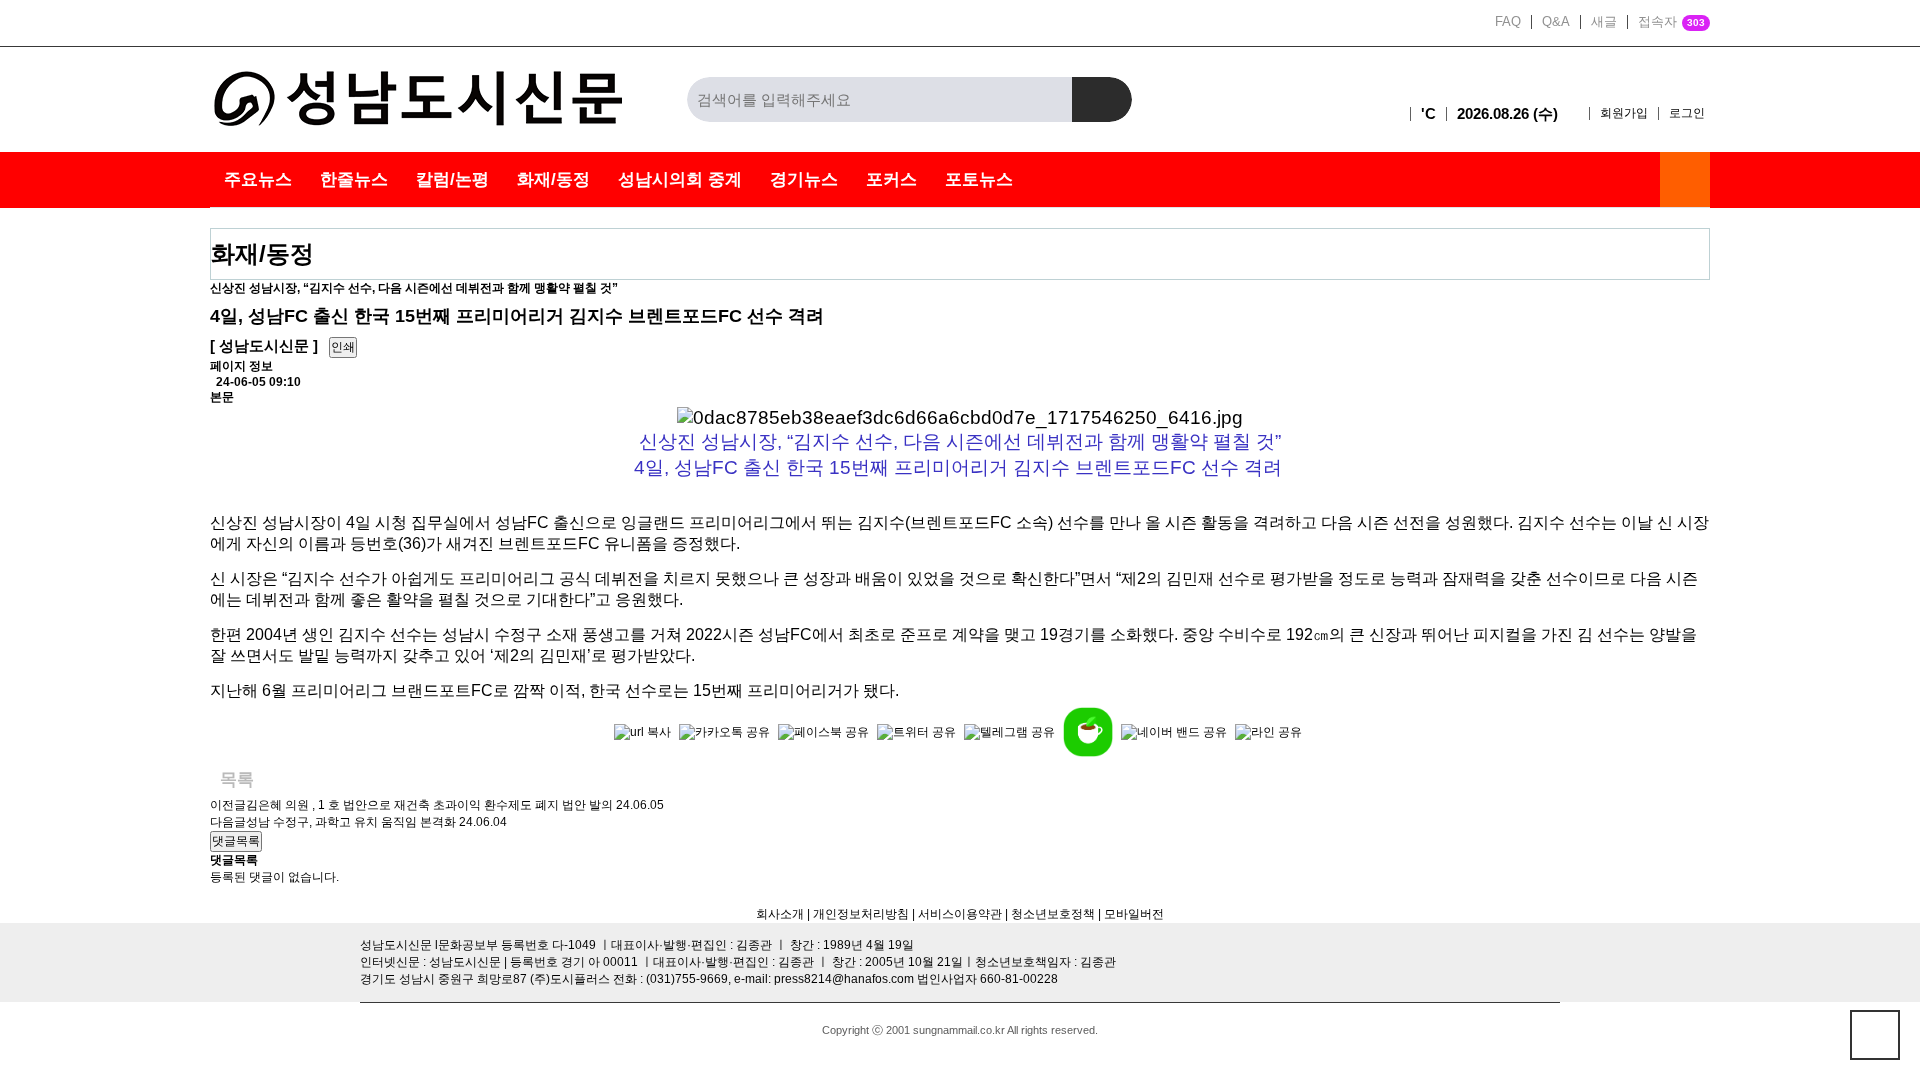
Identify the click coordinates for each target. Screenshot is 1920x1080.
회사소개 (780, 914)
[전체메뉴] (1685, 179)
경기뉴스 (804, 179)
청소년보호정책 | (1056, 914)
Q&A (1556, 22)
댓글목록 (236, 841)
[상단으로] (1875, 1035)
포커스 (891, 179)
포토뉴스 (979, 179)
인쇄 (343, 347)
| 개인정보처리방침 (856, 914)
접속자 (1671, 22)
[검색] (1102, 99)
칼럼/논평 (452, 179)
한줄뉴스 (354, 179)
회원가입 (1624, 113)
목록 (237, 779)
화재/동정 (553, 179)
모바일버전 (1134, 914)
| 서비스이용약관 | (958, 914)
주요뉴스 (258, 179)
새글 (1604, 22)
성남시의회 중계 (680, 179)
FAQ (1508, 22)
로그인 (1687, 113)
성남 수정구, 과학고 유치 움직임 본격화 (351, 822)
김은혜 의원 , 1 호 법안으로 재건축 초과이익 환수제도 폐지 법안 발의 (429, 805)
